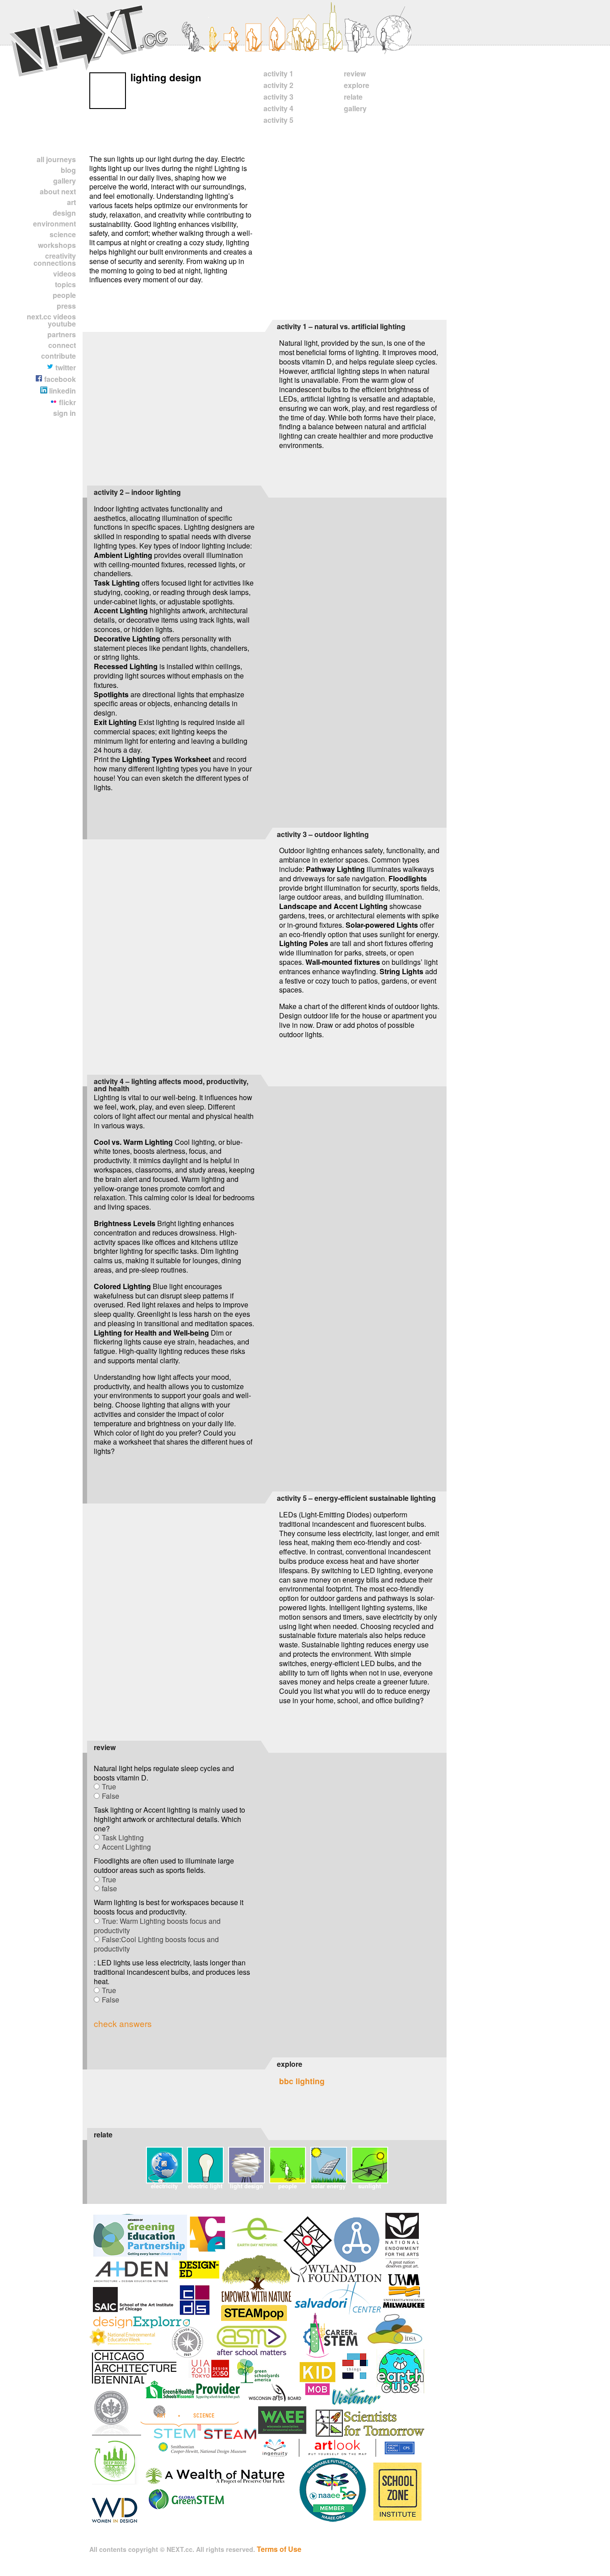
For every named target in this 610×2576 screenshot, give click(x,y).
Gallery (65, 181)
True (109, 1786)
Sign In (65, 413)
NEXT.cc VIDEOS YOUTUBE (51, 320)
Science (63, 234)
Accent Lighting (126, 1847)
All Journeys (56, 159)
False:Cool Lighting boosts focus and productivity (156, 1944)
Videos (65, 274)
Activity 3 (278, 97)
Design (64, 213)
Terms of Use (279, 2549)
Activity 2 (278, 85)
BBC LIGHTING (302, 2081)
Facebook (59, 379)
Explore (357, 85)
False (111, 1796)
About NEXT (58, 191)
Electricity (164, 2186)
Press (66, 306)
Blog (68, 170)
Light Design (247, 2186)
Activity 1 (278, 73)
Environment (54, 224)
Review (355, 73)
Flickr (67, 402)
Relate (353, 97)
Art (71, 202)
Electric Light (205, 2186)
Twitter (65, 367)
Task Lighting (123, 1837)
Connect (62, 345)
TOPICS (65, 284)
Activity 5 (278, 120)
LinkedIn (62, 391)
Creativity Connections (55, 259)
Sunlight (370, 2186)
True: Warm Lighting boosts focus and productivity (157, 1926)
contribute (58, 356)
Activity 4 (278, 108)
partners (62, 334)
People (64, 295)
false (109, 1888)
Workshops (57, 245)
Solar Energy (328, 2186)
